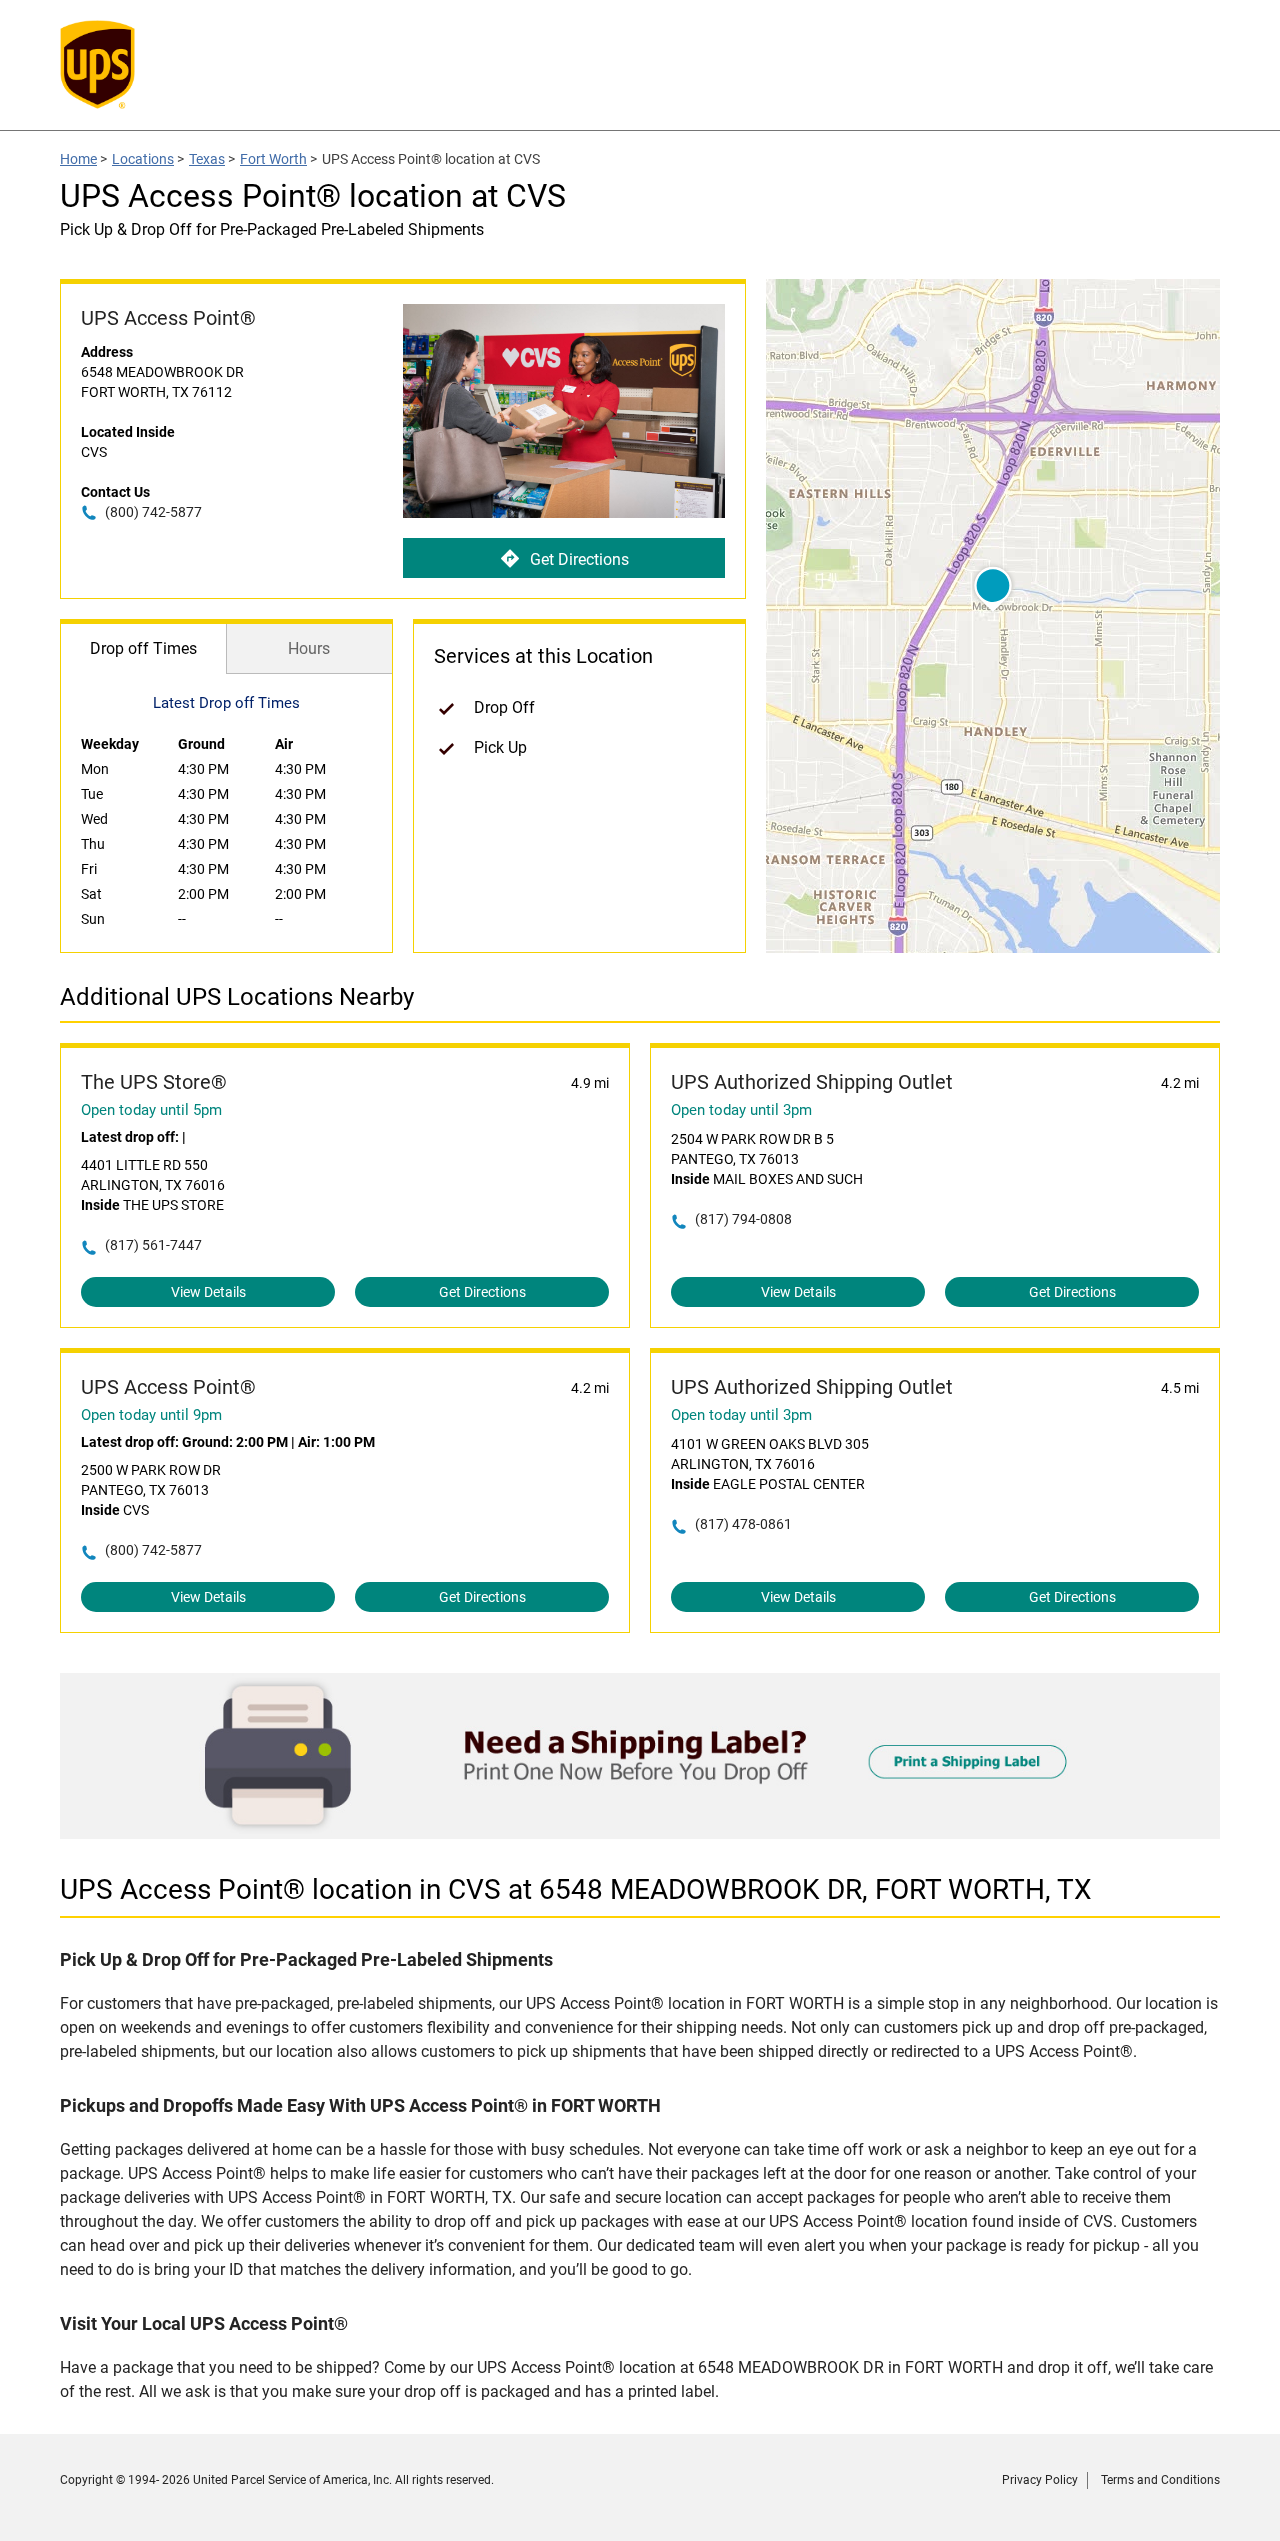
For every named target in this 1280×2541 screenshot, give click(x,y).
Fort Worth (273, 159)
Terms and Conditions (1160, 2480)
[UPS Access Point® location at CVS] (640, 1833)
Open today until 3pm (741, 1110)
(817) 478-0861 (743, 1524)
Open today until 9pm (151, 1415)
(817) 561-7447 (153, 1245)
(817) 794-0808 (743, 1219)
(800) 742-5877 (153, 512)
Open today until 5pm (151, 1110)
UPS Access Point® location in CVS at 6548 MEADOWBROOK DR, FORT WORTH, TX (576, 1889)
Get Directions (579, 559)
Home (78, 159)
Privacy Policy (1040, 2480)
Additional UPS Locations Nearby (237, 997)
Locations (143, 159)
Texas (207, 159)
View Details (208, 1292)
